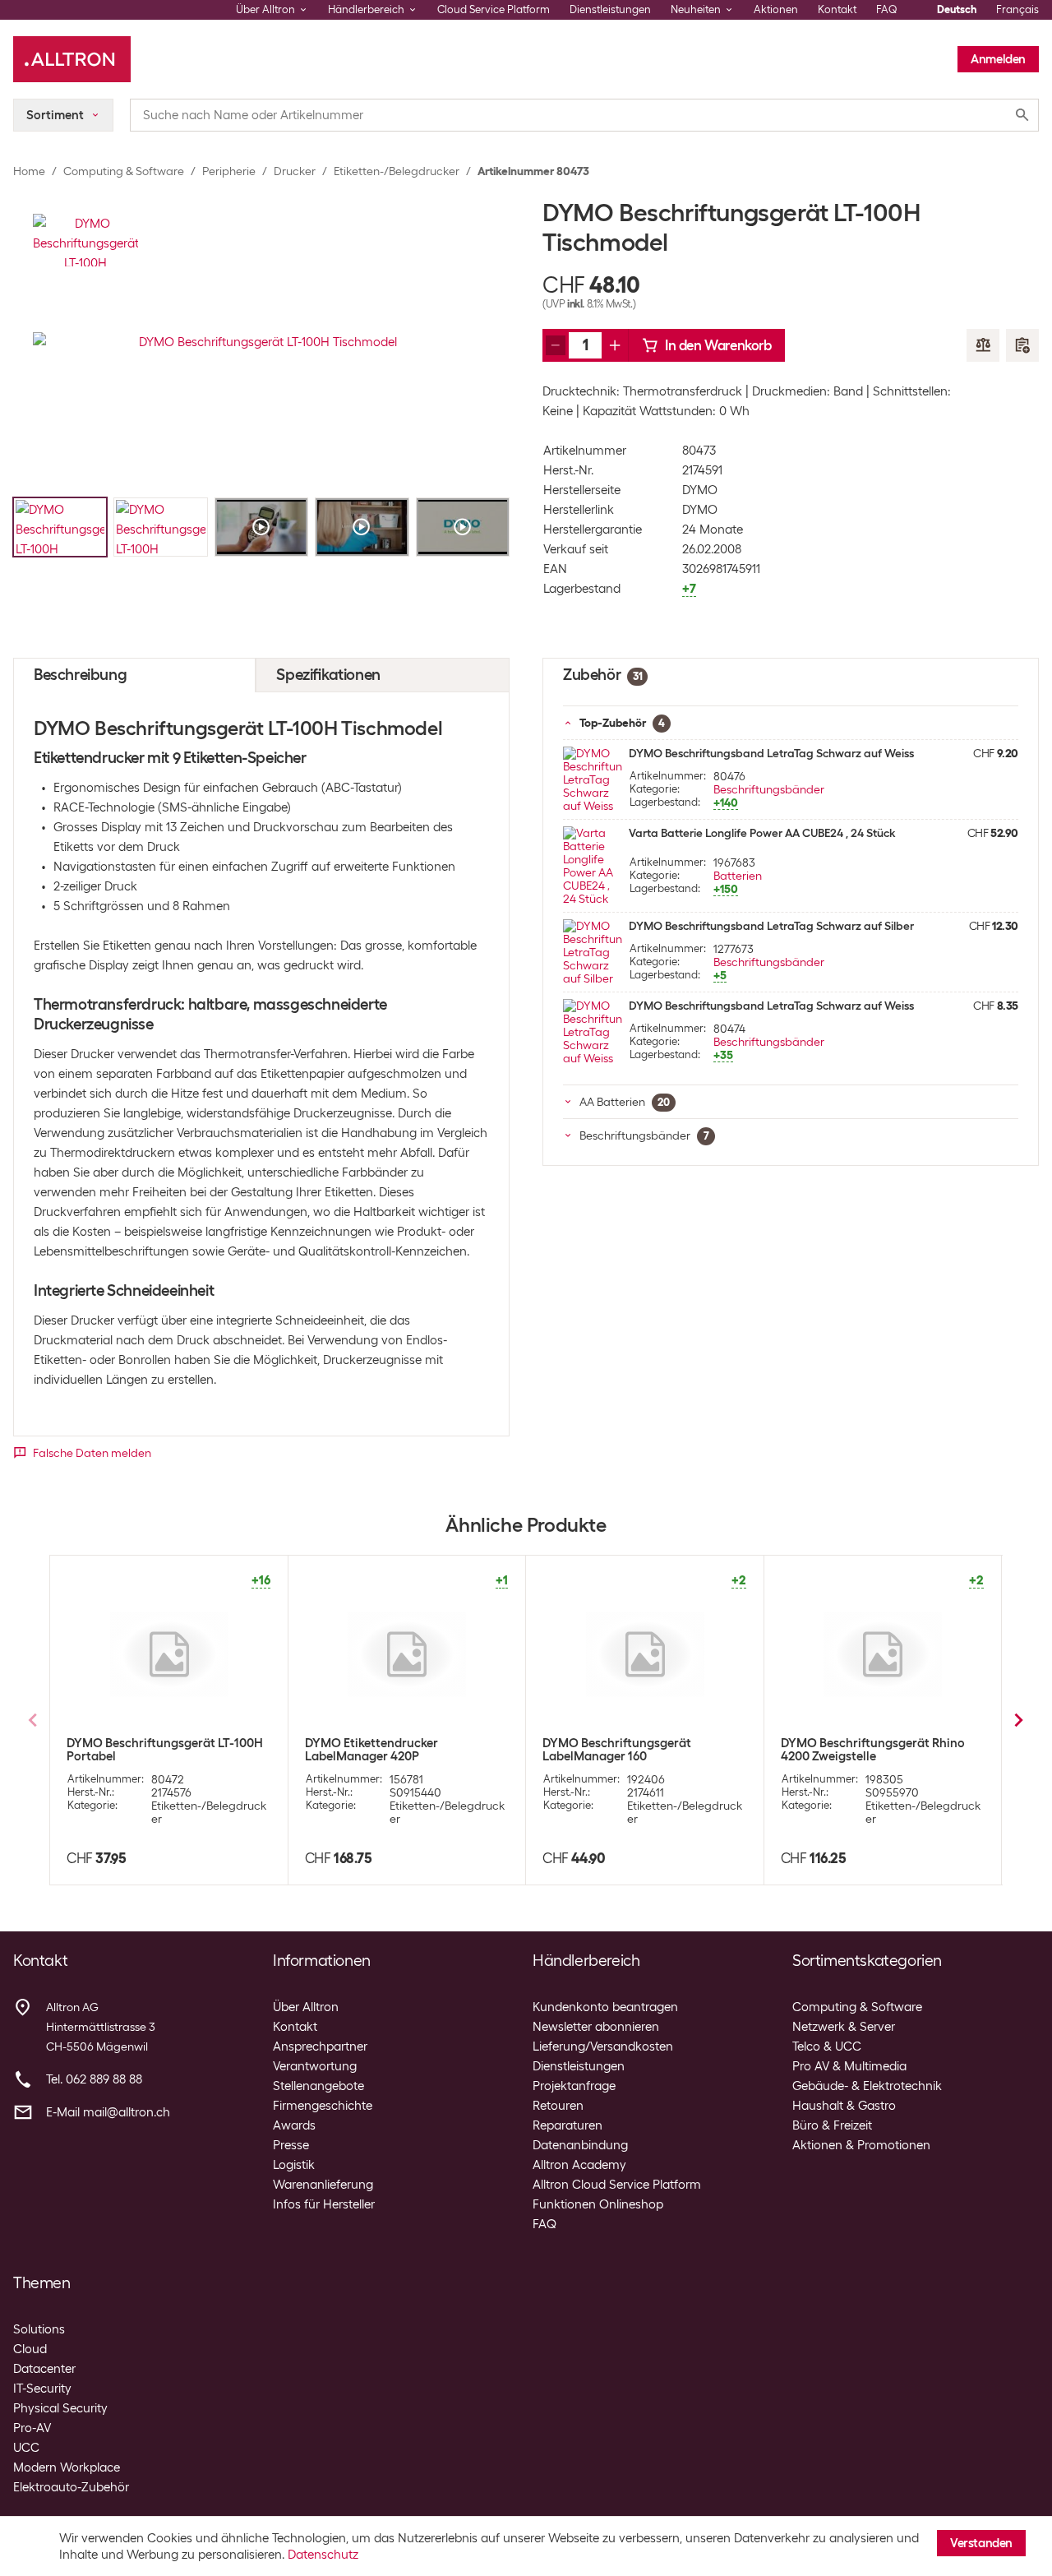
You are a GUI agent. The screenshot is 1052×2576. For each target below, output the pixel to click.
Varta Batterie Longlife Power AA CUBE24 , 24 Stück (762, 833)
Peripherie (229, 171)
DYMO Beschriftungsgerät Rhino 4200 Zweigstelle (873, 1750)
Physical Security (60, 2408)
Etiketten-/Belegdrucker (397, 171)
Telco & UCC (827, 2046)
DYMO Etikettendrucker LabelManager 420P (371, 1750)
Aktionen (776, 9)
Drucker (295, 171)
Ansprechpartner (320, 2046)
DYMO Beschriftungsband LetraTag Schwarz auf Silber (771, 926)
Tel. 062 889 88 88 (94, 2079)
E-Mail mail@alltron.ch (108, 2112)
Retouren (558, 2106)
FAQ (887, 9)
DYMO (700, 490)
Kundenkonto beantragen (605, 2007)
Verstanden (981, 2543)
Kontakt (837, 9)
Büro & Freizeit (832, 2125)
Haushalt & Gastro (844, 2106)
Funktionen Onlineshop (598, 2204)
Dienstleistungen (610, 9)
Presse (291, 2145)
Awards (294, 2125)
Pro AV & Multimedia (849, 2066)
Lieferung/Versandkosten (603, 2046)
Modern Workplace (67, 2467)
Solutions (39, 2329)
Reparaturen (568, 2125)
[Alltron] (72, 59)
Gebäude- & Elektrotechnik (867, 2086)
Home (29, 171)
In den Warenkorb (718, 345)
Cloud (30, 2349)
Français (1017, 9)
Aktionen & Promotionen (861, 2145)
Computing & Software (124, 171)
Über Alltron (306, 2007)
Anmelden (998, 59)
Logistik (294, 2165)
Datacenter (44, 2369)
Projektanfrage (574, 2086)
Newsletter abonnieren (596, 2027)
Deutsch (957, 9)
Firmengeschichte (323, 2106)
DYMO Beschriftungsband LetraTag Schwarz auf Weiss (771, 753)
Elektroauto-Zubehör (71, 2487)
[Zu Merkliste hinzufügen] (1022, 345)
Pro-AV (32, 2428)
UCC (26, 2448)
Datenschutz (323, 2555)
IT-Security (42, 2389)
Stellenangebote (318, 2086)
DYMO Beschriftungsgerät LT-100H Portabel (165, 1750)
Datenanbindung (580, 2145)
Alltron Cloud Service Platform (617, 2185)
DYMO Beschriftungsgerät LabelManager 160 (617, 1750)
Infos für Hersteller (324, 2204)
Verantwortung (315, 2066)
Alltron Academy (579, 2165)
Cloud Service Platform (494, 9)
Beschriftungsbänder (769, 789)
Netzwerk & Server (844, 2027)
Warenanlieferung (323, 2185)
